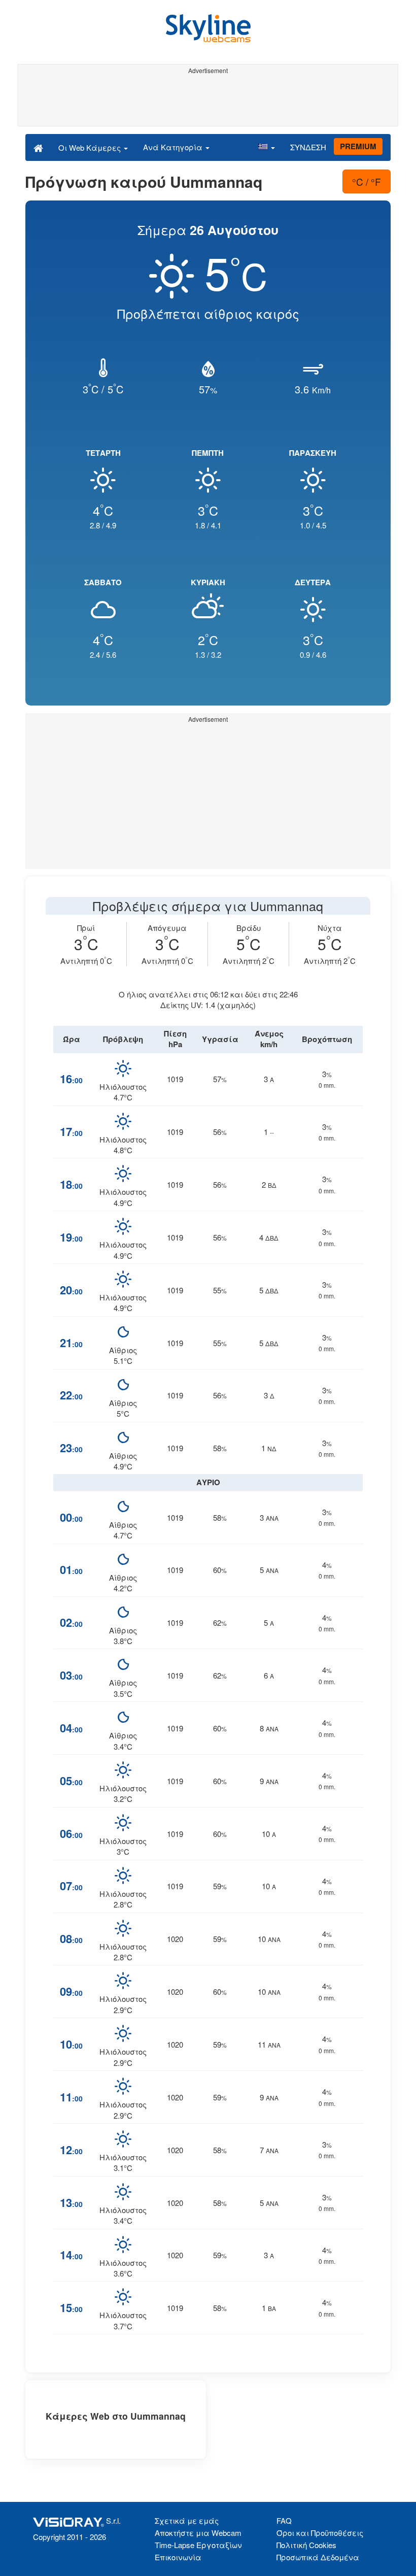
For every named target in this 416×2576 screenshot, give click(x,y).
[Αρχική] (38, 147)
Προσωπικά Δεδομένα (318, 2557)
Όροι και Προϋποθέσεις (320, 2533)
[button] (266, 147)
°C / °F (367, 181)
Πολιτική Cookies (306, 2545)
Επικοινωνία (178, 2557)
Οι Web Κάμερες (91, 147)
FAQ (284, 2520)
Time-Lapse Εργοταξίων (198, 2545)
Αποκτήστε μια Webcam (198, 2533)
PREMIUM (358, 146)
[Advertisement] (208, 101)
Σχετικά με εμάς (187, 2520)
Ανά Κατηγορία (174, 147)
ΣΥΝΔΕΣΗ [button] (308, 147)
